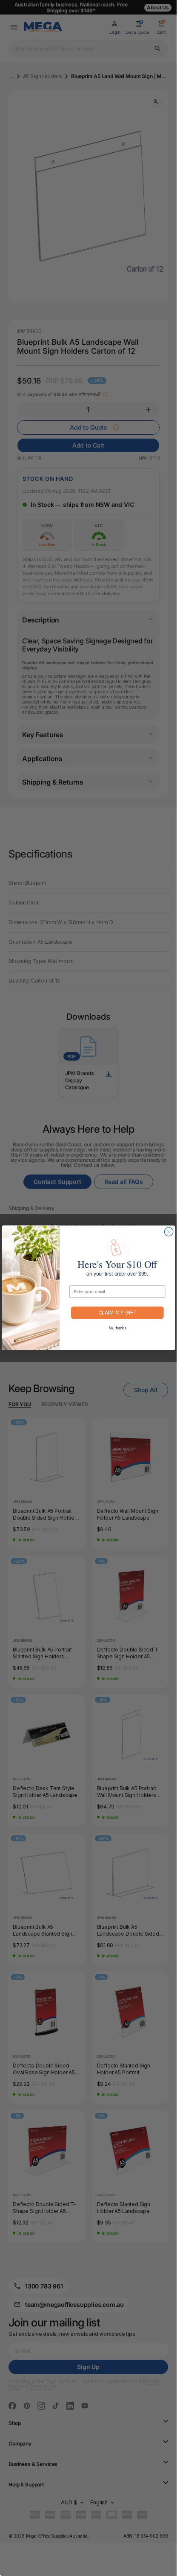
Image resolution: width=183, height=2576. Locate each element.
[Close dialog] (169, 1232)
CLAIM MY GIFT (117, 1313)
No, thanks (117, 1329)
